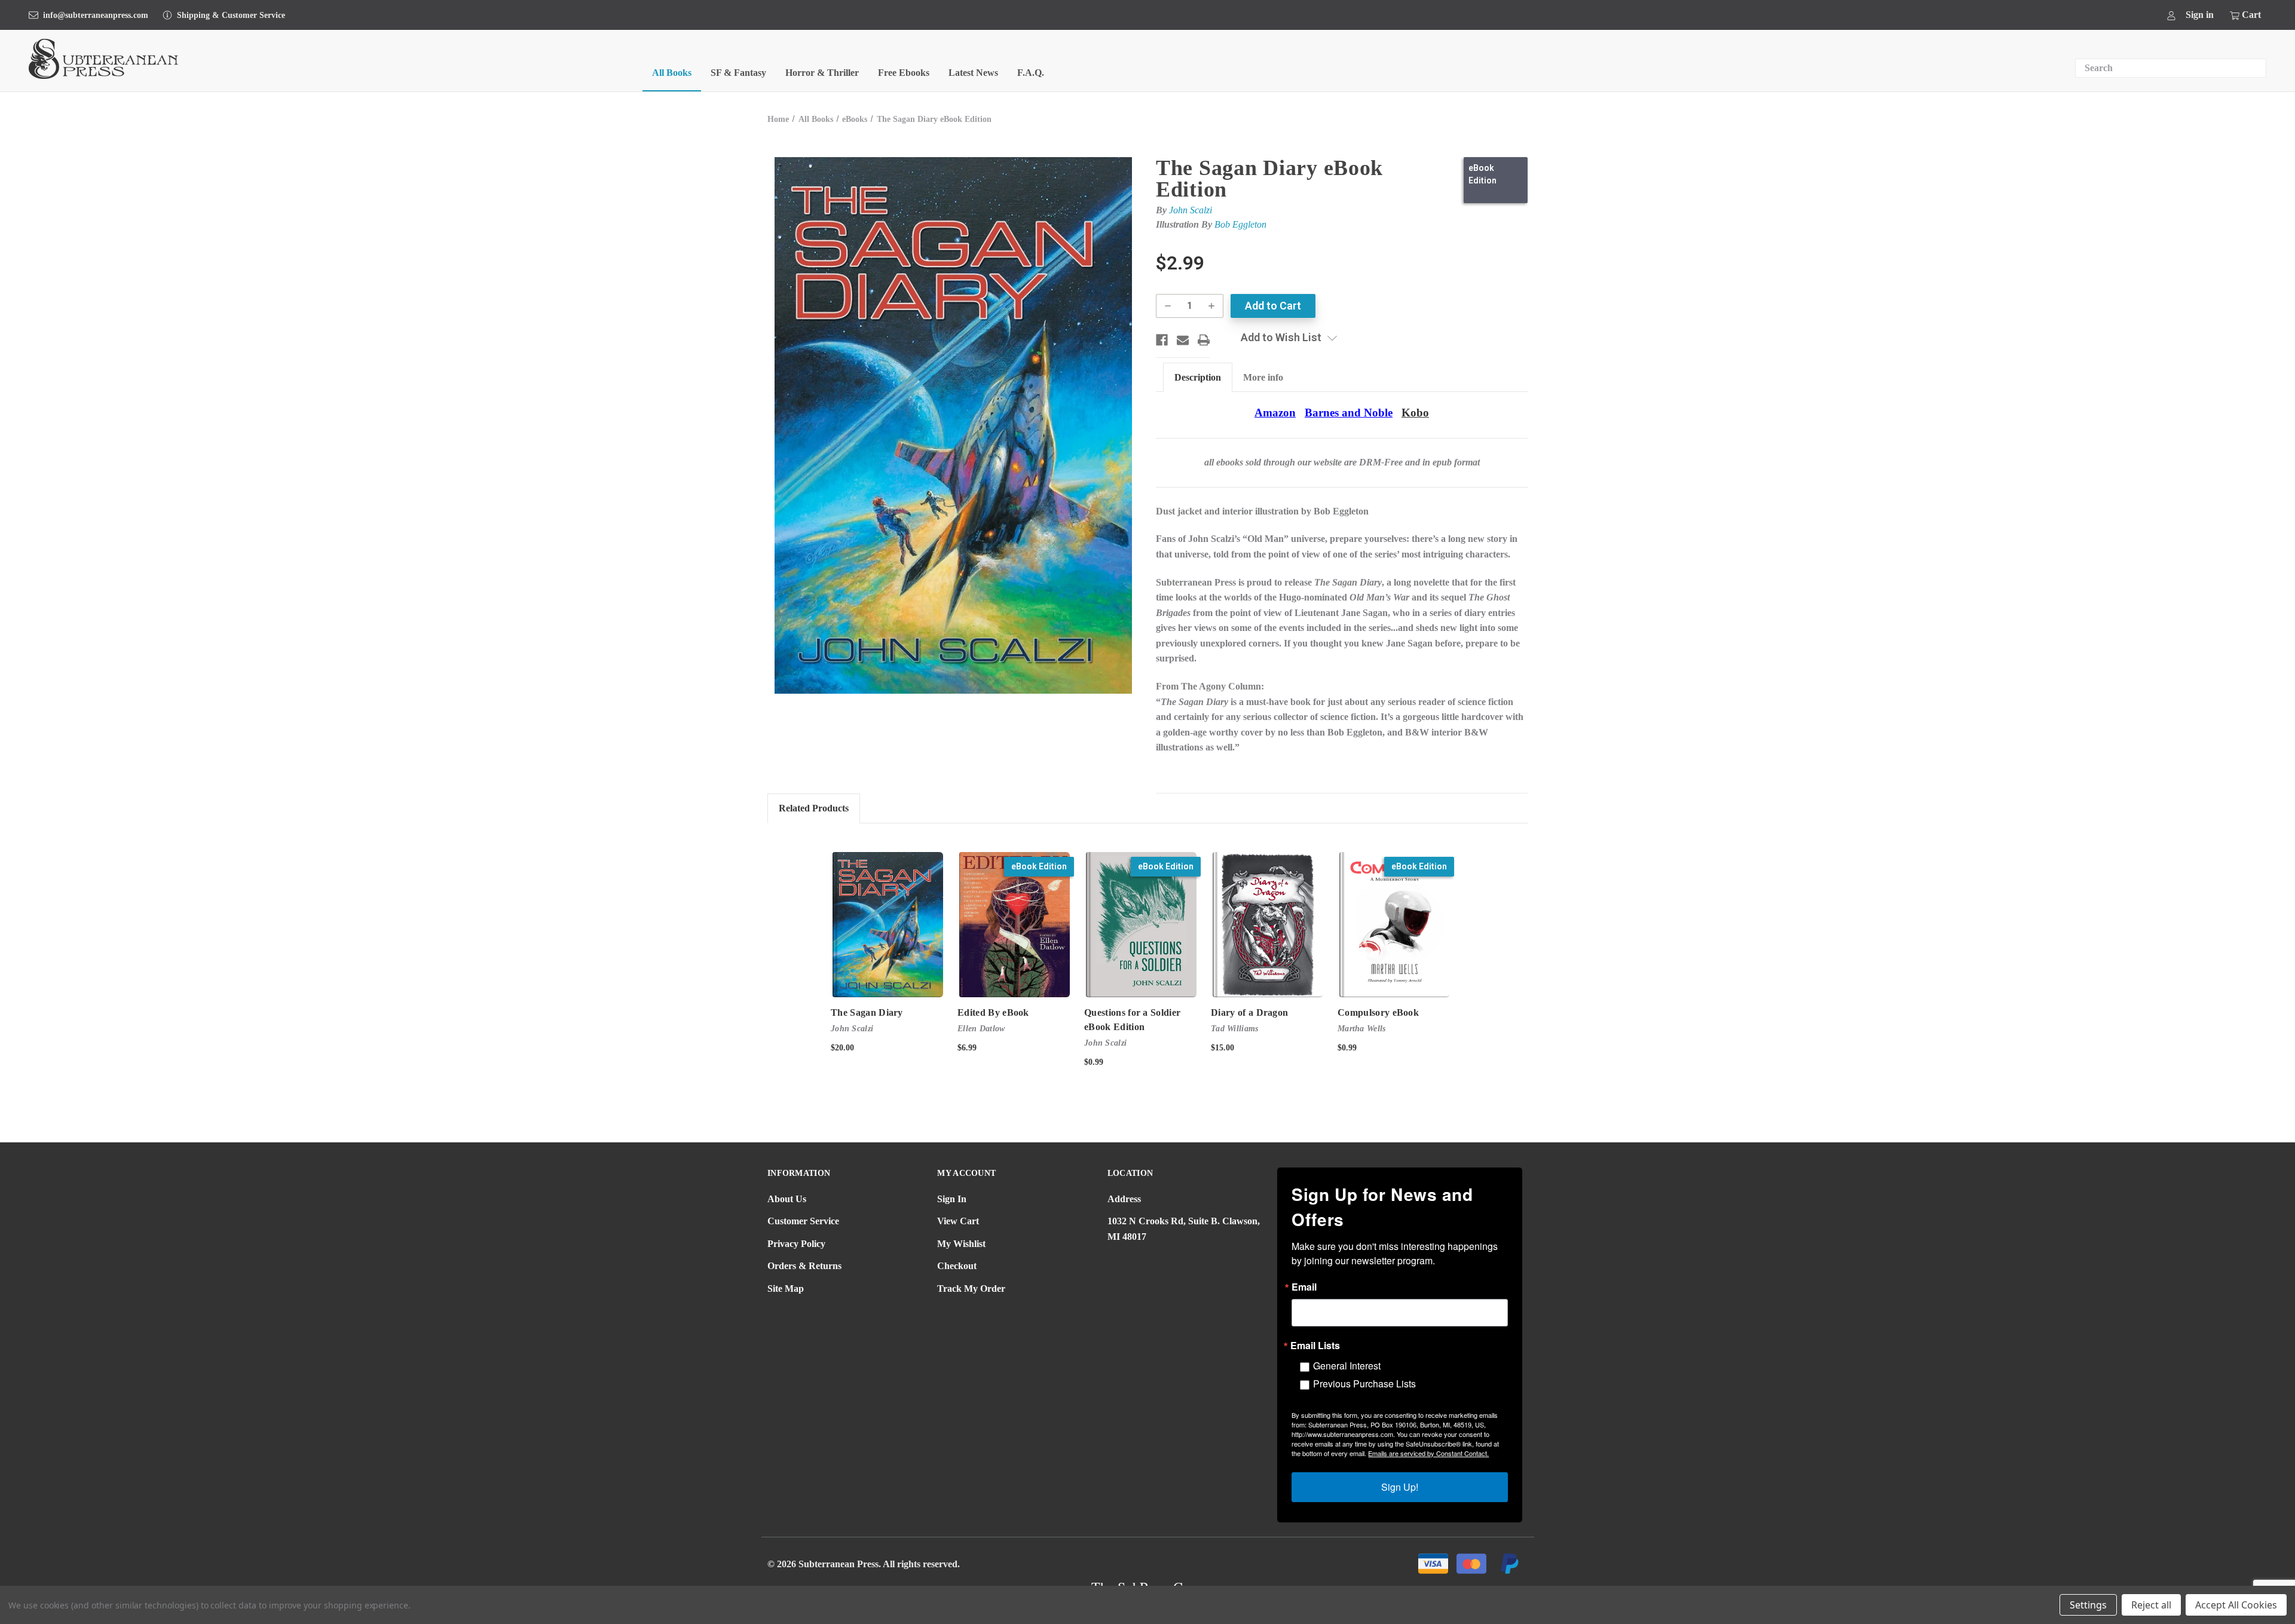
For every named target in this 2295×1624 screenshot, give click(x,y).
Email (1304, 1287)
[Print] (1204, 340)
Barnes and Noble (1349, 413)
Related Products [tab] (814, 808)
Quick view (888, 925)
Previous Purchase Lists (1364, 1384)
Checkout (957, 1266)
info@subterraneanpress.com (96, 15)
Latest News (973, 73)
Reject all (2151, 1605)
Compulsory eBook (1378, 1012)
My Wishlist (961, 1244)
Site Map (786, 1289)
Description (1198, 377)
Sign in (2200, 15)
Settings (2088, 1605)
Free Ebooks (904, 73)
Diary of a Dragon (1249, 1012)
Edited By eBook (993, 1012)
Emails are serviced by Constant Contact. (1428, 1453)
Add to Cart (1015, 935)
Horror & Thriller (822, 73)
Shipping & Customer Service (231, 15)
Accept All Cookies (2236, 1605)
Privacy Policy (796, 1244)
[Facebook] (1162, 340)
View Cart (958, 1221)
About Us (787, 1199)
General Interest (1347, 1366)
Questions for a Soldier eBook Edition (1132, 1020)
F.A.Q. (1031, 73)
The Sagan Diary (867, 1012)
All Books (672, 73)
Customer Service (803, 1221)
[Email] (1183, 340)
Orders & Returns (804, 1266)
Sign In (952, 1199)
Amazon (1275, 413)
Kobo (1415, 413)
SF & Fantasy (738, 73)
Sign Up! (1400, 1487)
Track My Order (971, 1289)
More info (1263, 377)
